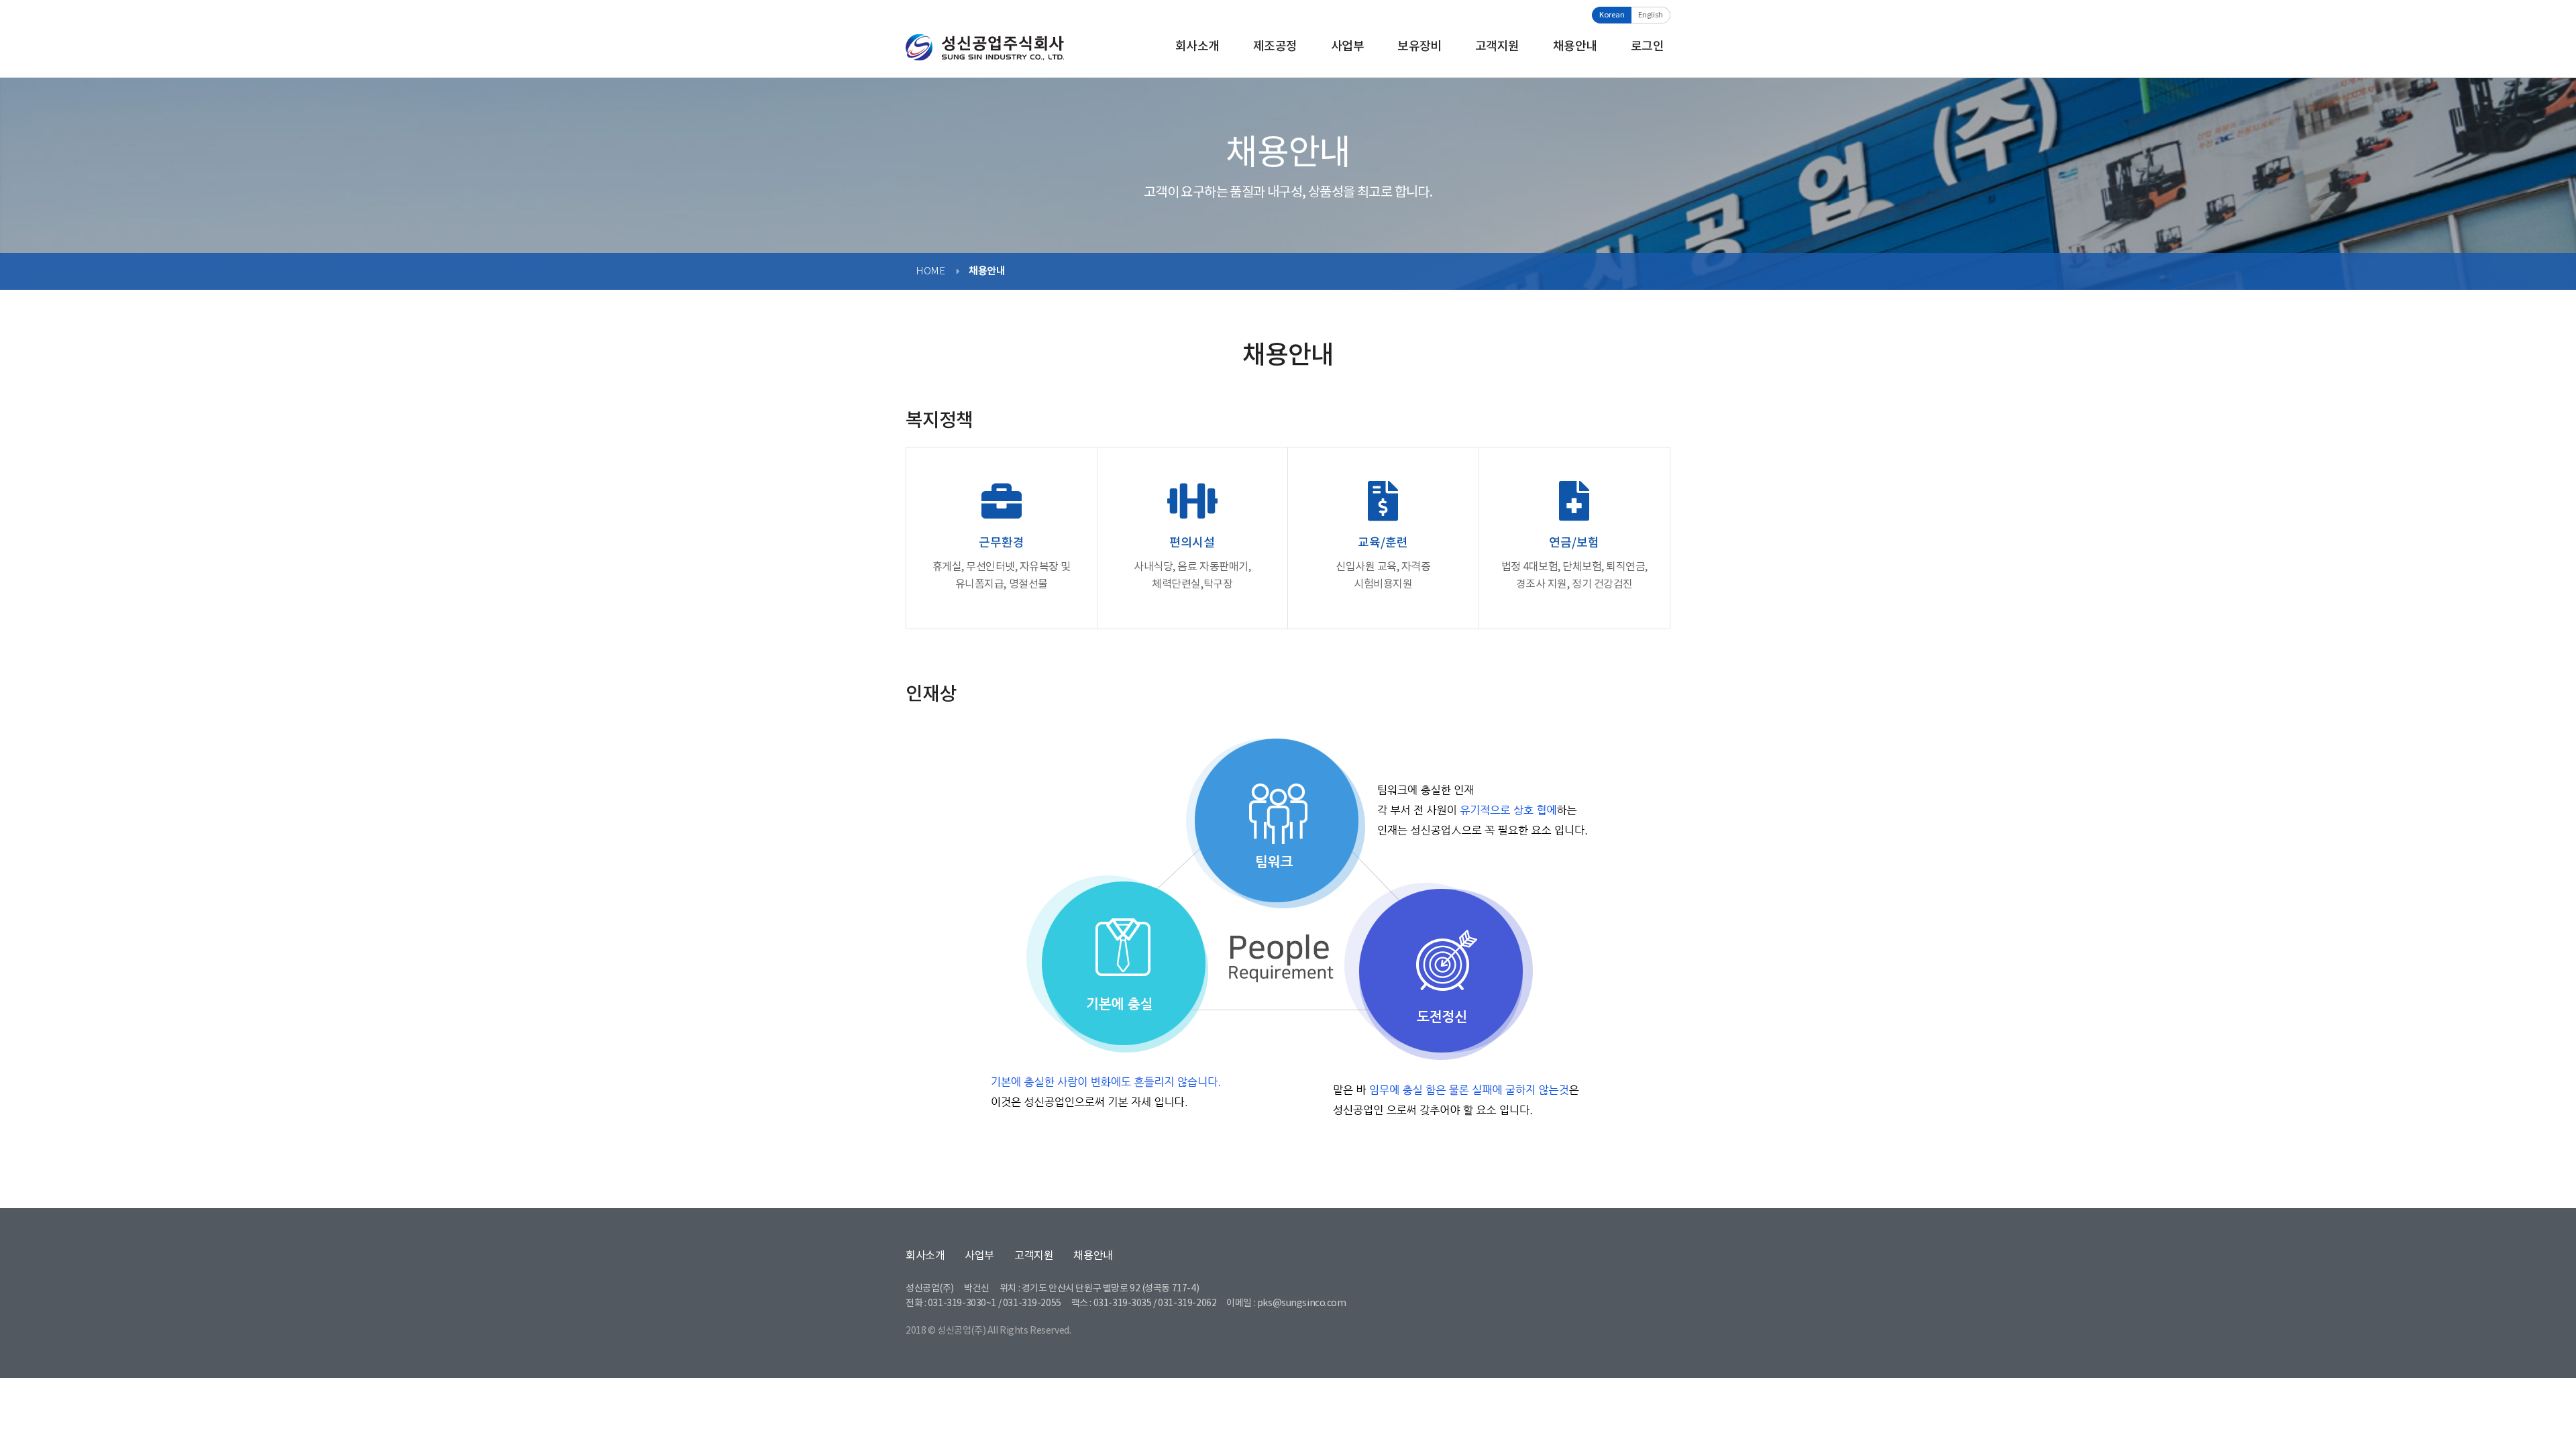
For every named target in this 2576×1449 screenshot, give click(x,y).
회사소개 (1197, 47)
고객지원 (1497, 47)
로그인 (1647, 47)
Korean (1612, 15)
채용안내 (1575, 47)
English (1651, 15)
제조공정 (1275, 47)
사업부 (1347, 47)
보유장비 (1419, 47)
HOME (930, 271)
